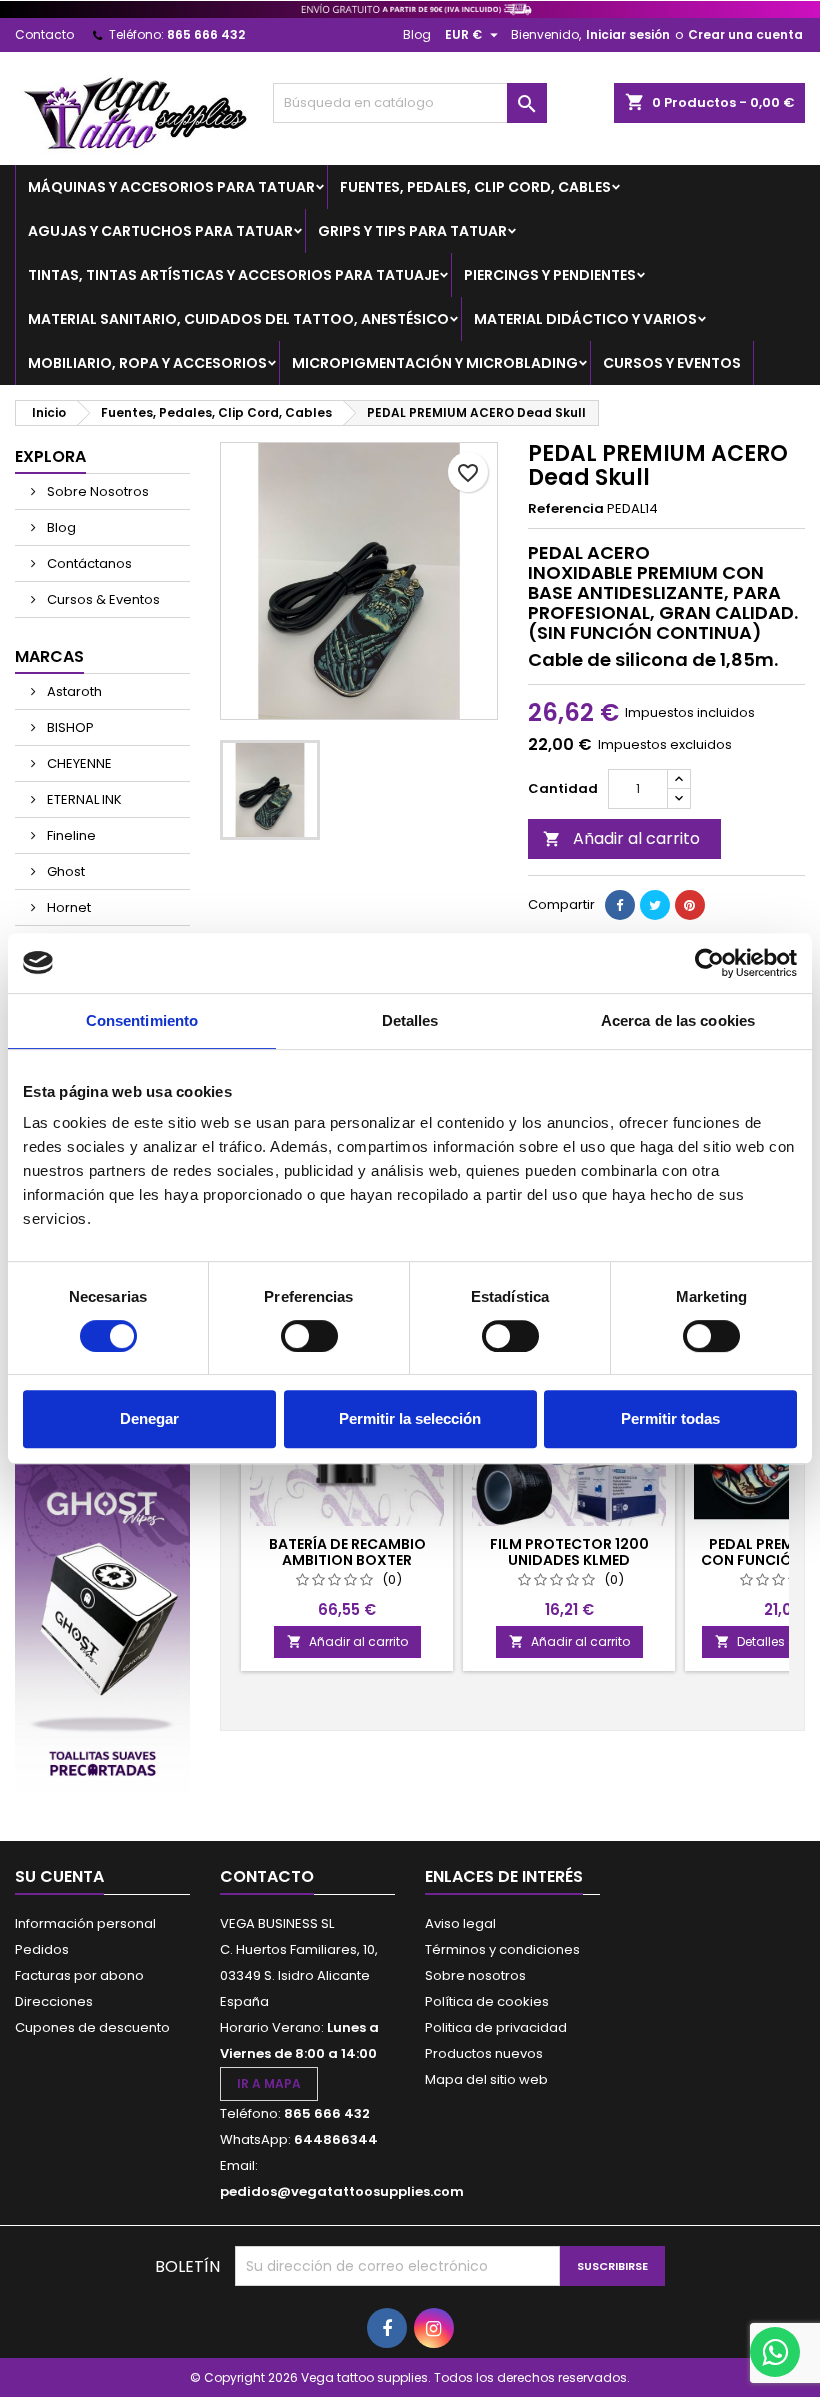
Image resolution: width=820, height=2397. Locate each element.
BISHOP (69, 727)
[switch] (309, 1336)
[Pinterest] (690, 905)
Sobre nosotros (475, 1975)
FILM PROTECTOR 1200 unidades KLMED (569, 1552)
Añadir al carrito (621, 838)
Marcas (49, 656)
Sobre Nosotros (96, 491)
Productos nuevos (484, 2053)
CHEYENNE (78, 763)
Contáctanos (88, 563)
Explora (50, 456)
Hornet (67, 907)
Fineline (70, 835)
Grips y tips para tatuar (412, 231)
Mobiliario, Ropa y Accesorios (147, 363)
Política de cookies (487, 2001)
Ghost (64, 871)
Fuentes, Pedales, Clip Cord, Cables (475, 187)
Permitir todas (670, 1418)
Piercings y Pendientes (550, 275)
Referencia (566, 509)
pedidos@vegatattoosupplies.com (342, 2191)
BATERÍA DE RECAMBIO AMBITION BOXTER (347, 1552)
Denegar (149, 1418)
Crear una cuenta (745, 34)
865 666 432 (206, 34)
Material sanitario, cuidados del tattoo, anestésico (238, 319)
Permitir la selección (410, 1418)
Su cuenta (59, 1876)
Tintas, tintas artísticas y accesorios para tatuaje (233, 275)
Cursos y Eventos (672, 363)
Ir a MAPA (269, 2083)
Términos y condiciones (502, 1949)
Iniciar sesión (628, 34)
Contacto (44, 34)
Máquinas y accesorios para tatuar (171, 187)
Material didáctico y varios (585, 319)
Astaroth (73, 691)
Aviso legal (460, 1923)
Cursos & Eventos (102, 599)
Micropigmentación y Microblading (435, 363)
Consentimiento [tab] (142, 1020)
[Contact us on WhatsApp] (775, 2352)
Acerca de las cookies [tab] (678, 1020)
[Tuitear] (655, 905)
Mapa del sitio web (486, 2079)
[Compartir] (620, 905)
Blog (417, 34)
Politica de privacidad (496, 2027)
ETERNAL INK (83, 799)
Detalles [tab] (410, 1020)
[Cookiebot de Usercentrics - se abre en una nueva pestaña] (709, 963)
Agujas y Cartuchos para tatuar (160, 231)
